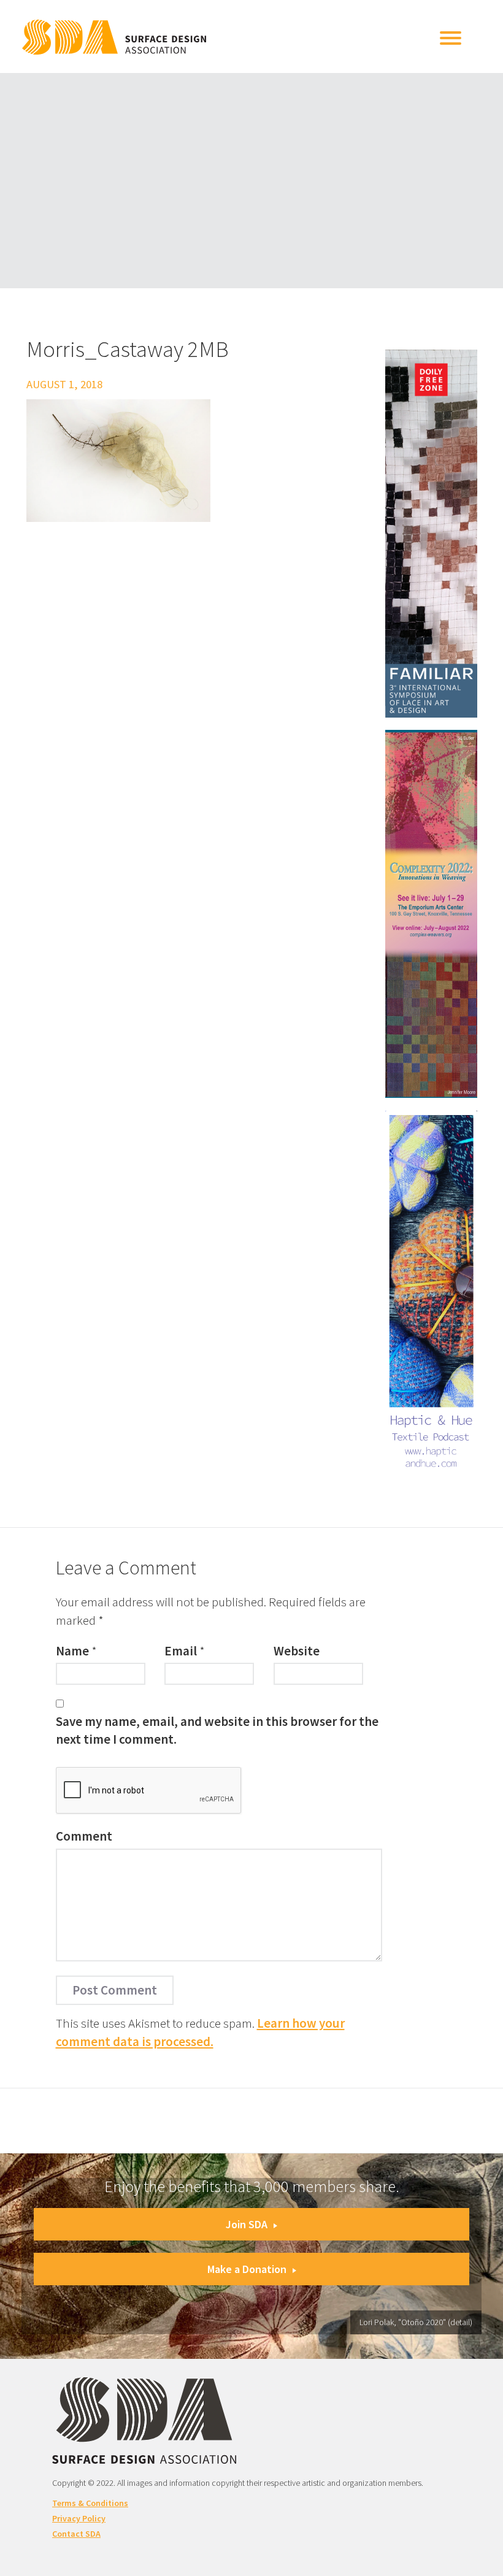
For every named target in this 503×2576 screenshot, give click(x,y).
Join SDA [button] (247, 2224)
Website (297, 1651)
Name (72, 1651)
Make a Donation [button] (247, 2269)
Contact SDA (76, 2534)
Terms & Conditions (90, 2503)
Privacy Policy (79, 2518)
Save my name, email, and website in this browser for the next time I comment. (217, 1730)
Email (181, 1651)
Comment (84, 1836)
